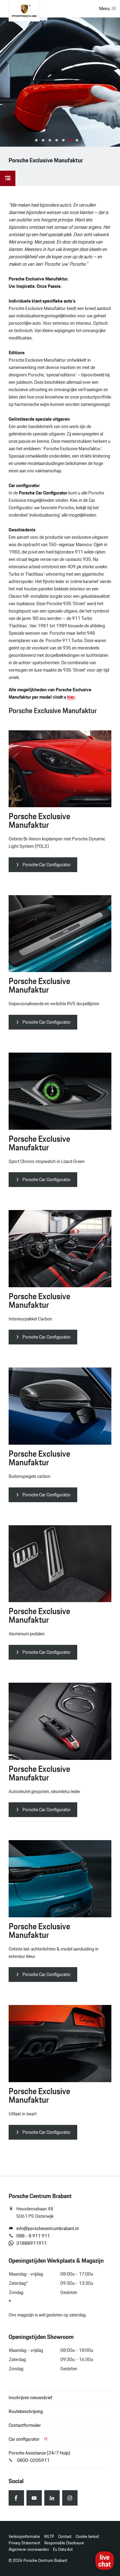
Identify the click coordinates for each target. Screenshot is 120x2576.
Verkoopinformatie (24, 2536)
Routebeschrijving (26, 2411)
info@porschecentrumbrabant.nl (47, 2229)
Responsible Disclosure (64, 2543)
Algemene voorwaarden (29, 2549)
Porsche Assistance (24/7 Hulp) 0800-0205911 (39, 2457)
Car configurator (25, 2439)
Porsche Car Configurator (47, 865)
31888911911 (32, 2243)
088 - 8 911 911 (33, 2236)
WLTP (49, 2536)
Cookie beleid (87, 2536)
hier (71, 697)
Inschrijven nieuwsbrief (30, 2397)
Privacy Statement (24, 2543)
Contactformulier (25, 2425)
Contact (65, 2536)
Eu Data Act (63, 2549)
